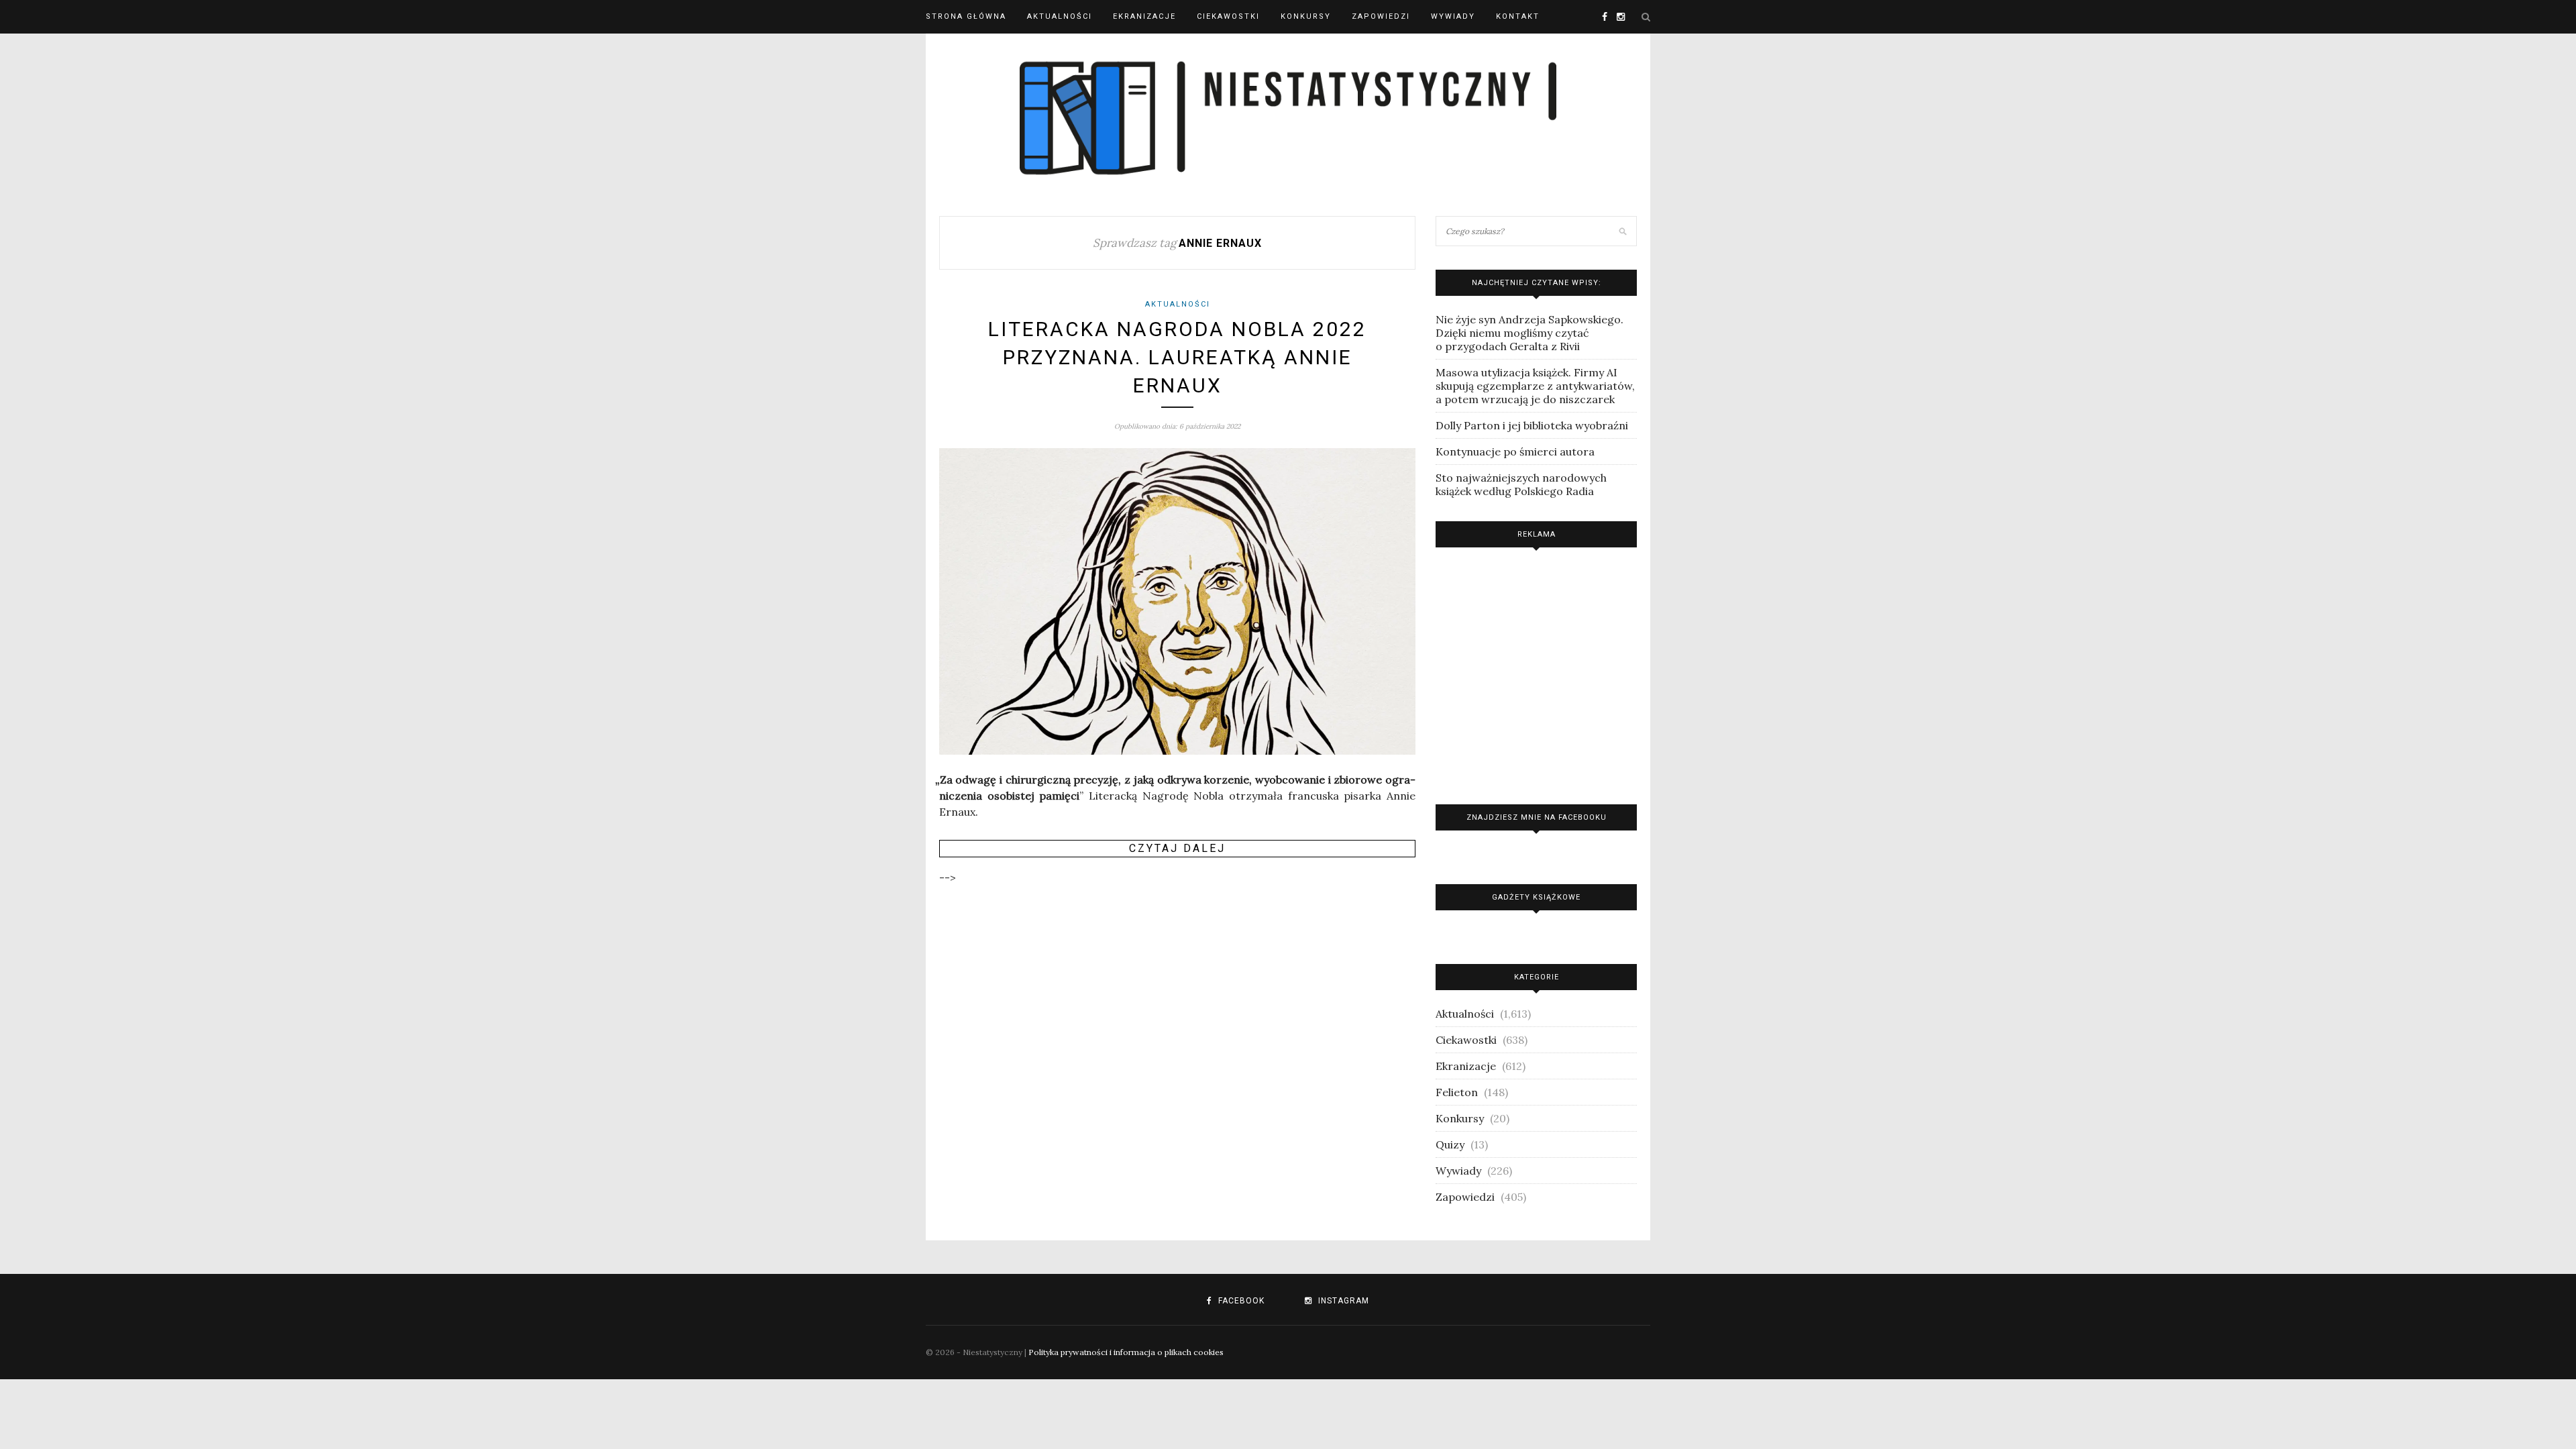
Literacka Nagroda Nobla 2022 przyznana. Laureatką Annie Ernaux (1177, 357)
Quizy (1450, 1144)
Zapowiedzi (1381, 16)
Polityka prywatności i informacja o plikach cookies (1126, 1352)
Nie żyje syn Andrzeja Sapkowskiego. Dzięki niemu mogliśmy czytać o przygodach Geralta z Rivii (1529, 333)
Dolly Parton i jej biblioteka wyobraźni (1532, 425)
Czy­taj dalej (1177, 848)
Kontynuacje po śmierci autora (1515, 451)
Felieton (1457, 1092)
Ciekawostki (1228, 16)
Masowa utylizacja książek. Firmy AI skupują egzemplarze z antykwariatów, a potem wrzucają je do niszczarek (1535, 386)
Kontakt (1518, 16)
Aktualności (1060, 16)
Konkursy (1306, 16)
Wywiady (1453, 16)
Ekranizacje (1144, 16)
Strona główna (966, 16)
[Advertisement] (1536, 673)
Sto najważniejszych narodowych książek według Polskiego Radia (1521, 484)
